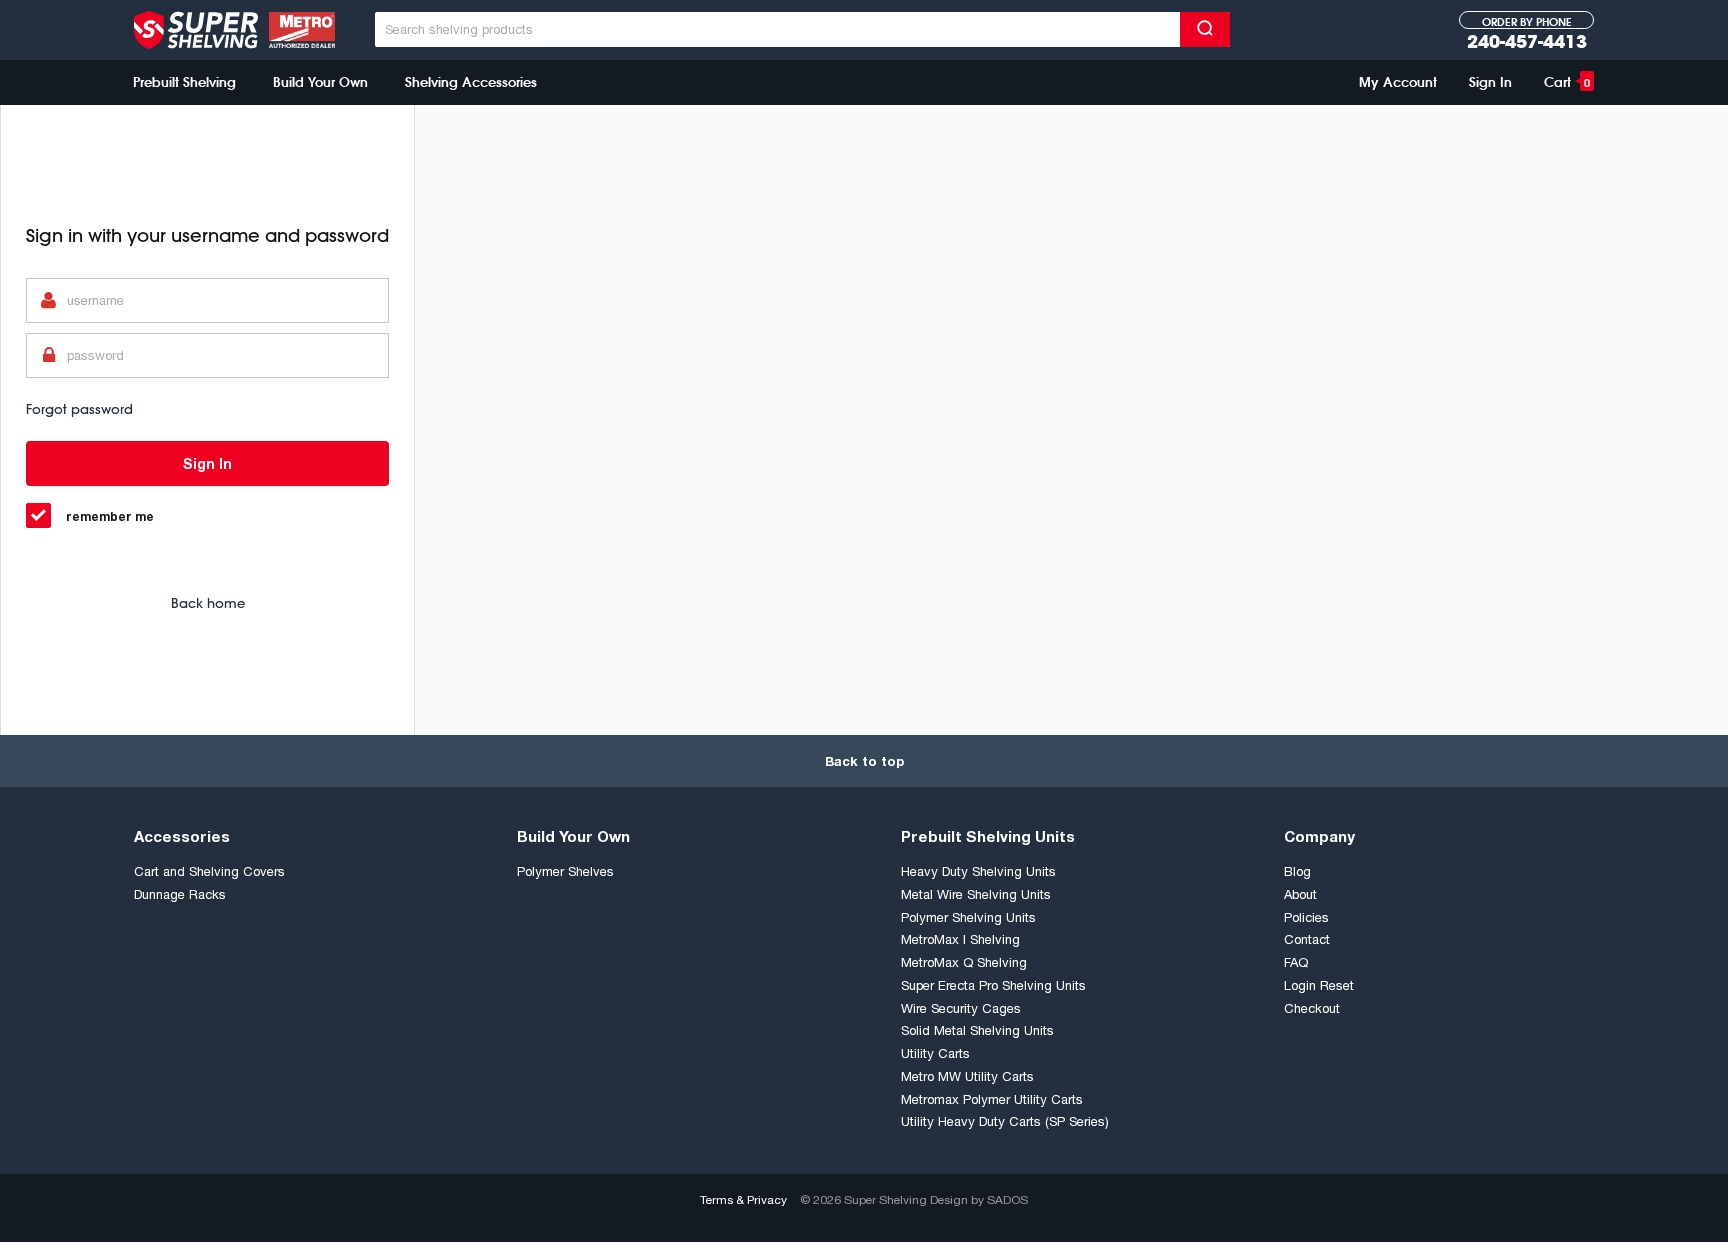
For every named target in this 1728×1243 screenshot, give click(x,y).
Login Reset (1319, 985)
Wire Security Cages (961, 1008)
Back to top (864, 761)
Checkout (1312, 1008)
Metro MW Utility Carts (967, 1076)
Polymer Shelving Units (968, 917)
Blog (1297, 871)
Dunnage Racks (180, 894)
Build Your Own (320, 82)
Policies (1306, 917)
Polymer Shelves (565, 871)
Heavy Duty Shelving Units (978, 871)
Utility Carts (935, 1053)
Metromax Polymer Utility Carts (992, 1099)
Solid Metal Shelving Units (977, 1030)
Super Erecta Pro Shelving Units (993, 985)
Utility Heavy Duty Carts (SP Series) (1005, 1121)
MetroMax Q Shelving (964, 962)
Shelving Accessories (471, 82)
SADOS (1007, 1200)
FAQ (1296, 962)
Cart (1567, 82)
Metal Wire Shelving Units (976, 894)
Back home (208, 603)
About (1300, 894)
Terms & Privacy (743, 1200)
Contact (1307, 939)
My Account (1398, 82)
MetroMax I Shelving (960, 939)
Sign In (1490, 82)
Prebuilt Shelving (184, 82)
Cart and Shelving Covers (209, 871)
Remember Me (110, 516)
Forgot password (79, 409)
